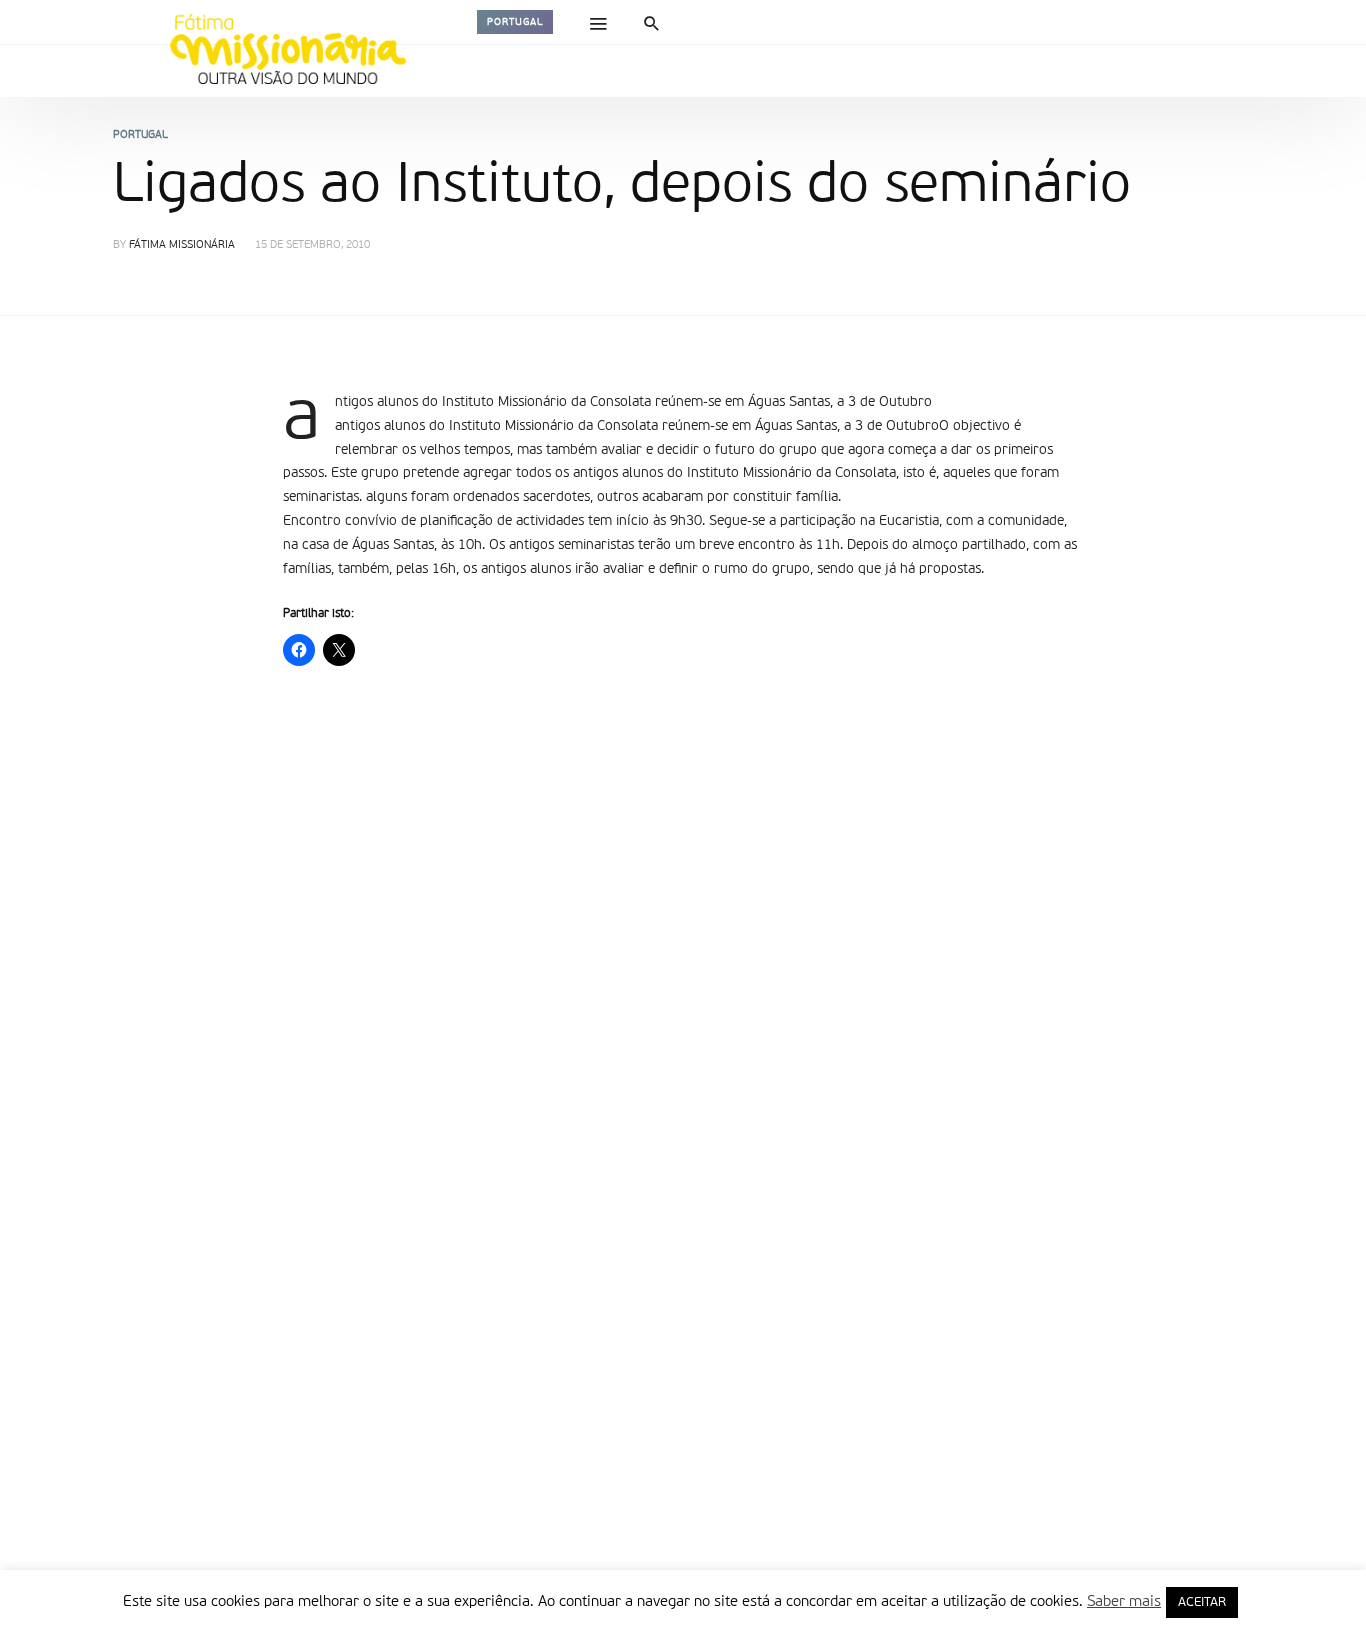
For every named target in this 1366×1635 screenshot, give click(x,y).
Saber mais (1124, 1601)
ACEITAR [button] (1202, 1602)
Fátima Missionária (182, 245)
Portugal (515, 22)
